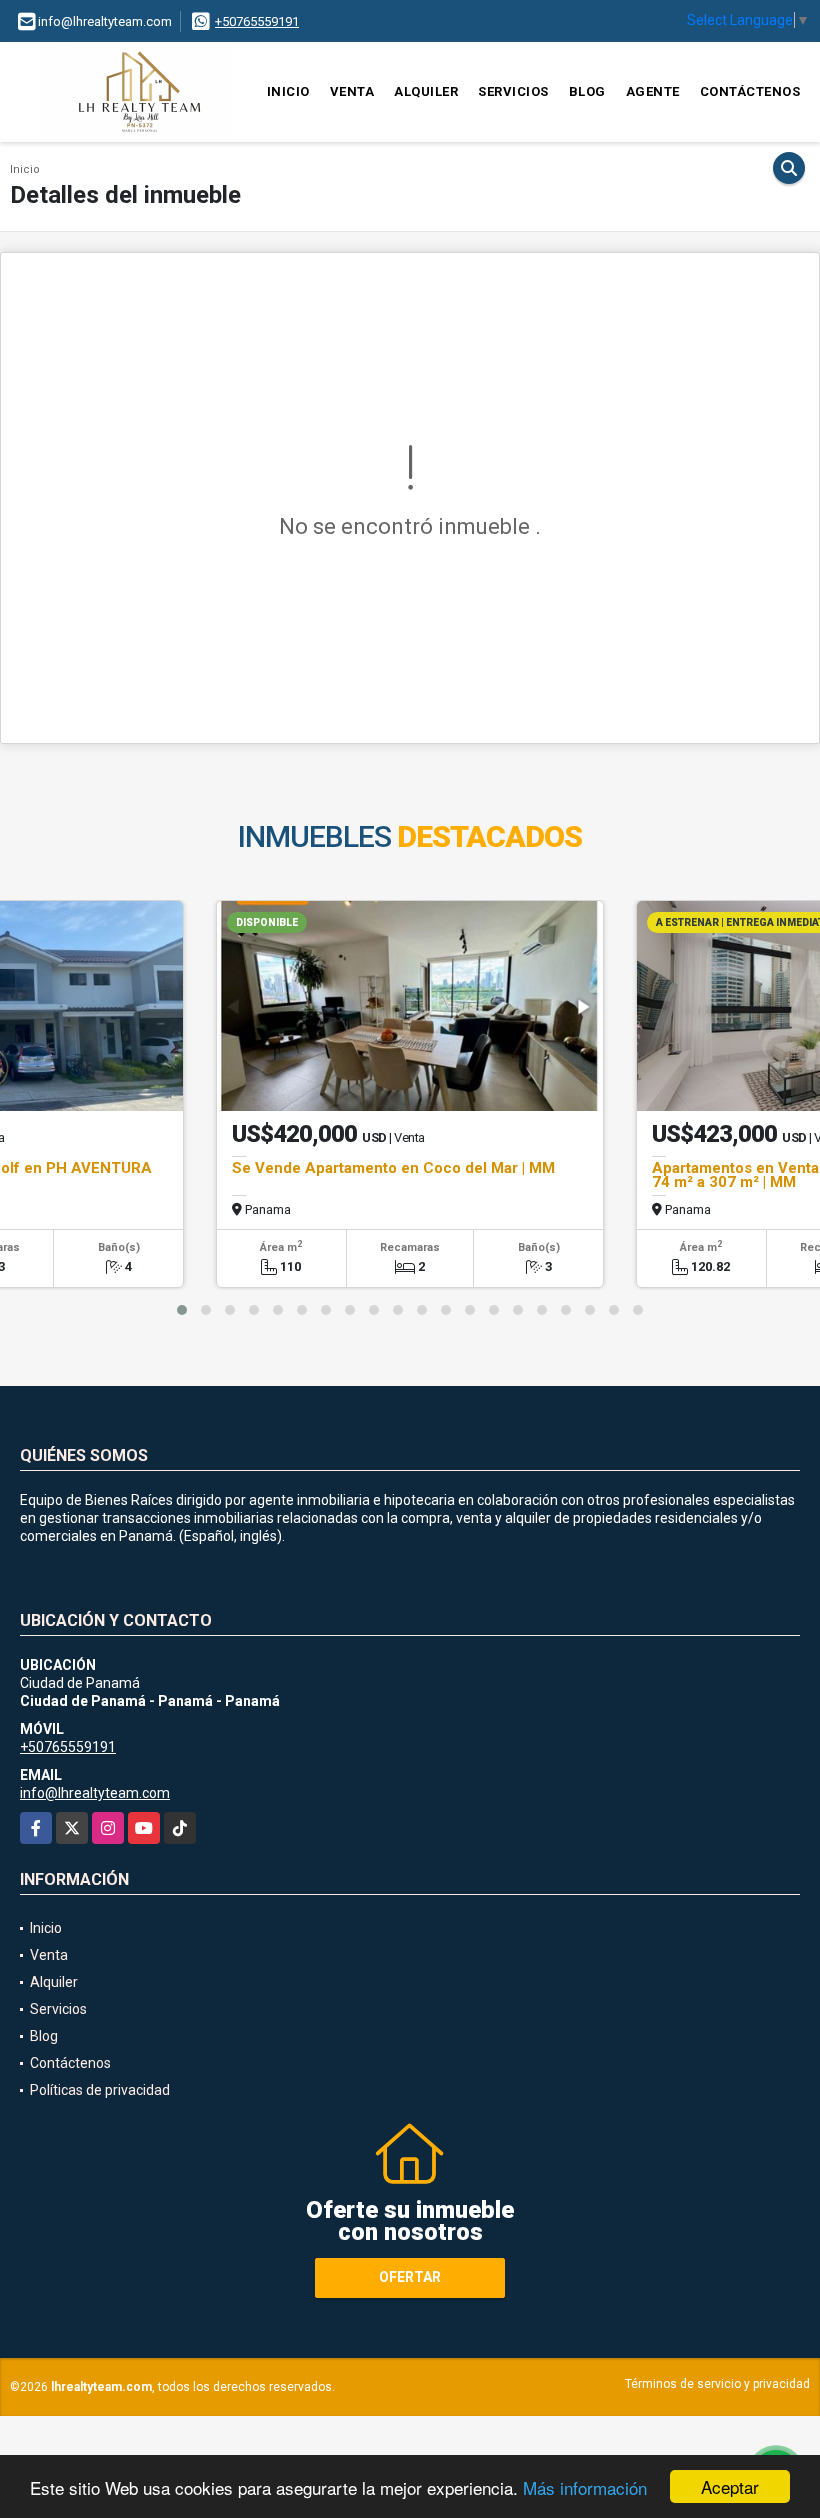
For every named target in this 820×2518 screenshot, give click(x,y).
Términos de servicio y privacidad (717, 2384)
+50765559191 (257, 21)
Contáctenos (750, 91)
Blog (587, 91)
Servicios (513, 91)
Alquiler (426, 91)
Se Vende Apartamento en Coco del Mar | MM (393, 1168)
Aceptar (730, 2486)
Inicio (288, 91)
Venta (352, 91)
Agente (653, 91)
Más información (585, 2487)
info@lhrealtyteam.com (95, 1793)
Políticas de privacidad (100, 2090)
